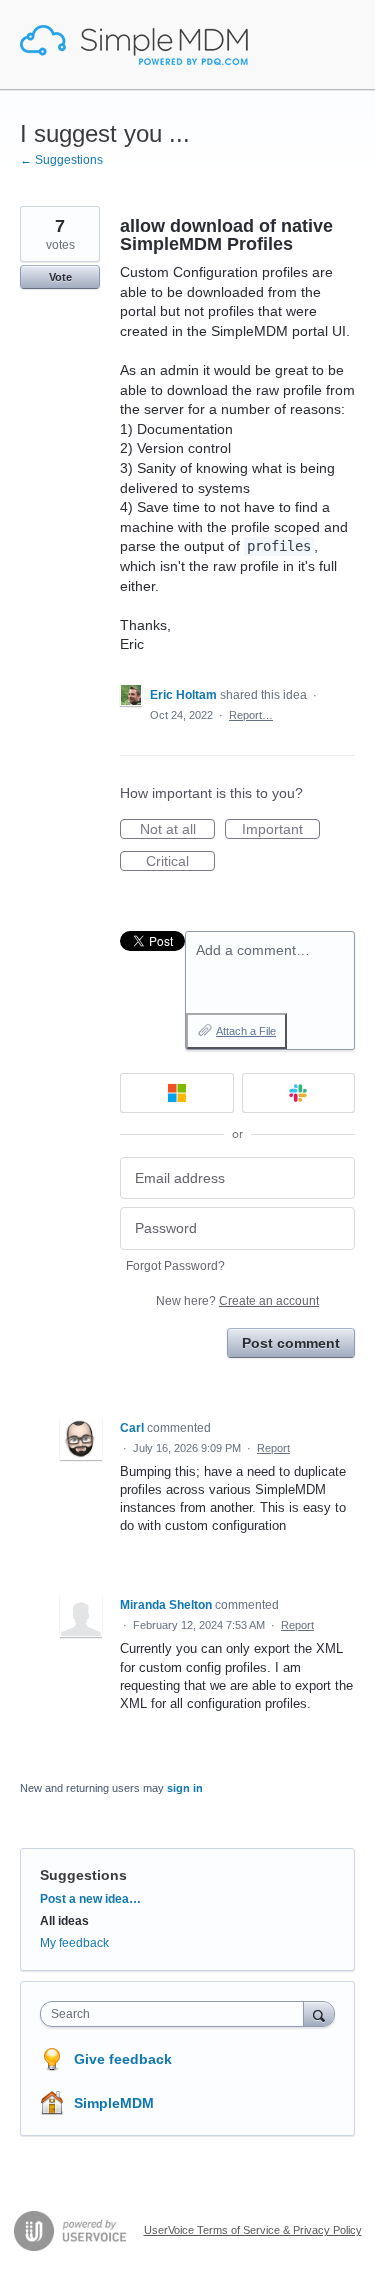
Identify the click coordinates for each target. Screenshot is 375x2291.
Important (281, 830)
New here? (237, 1301)
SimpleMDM (114, 2103)
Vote (60, 277)
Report (273, 1448)
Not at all (177, 830)
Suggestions (83, 1875)
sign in (185, 1788)
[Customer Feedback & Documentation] (134, 45)
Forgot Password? (175, 1266)
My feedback (74, 1943)
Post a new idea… (90, 1899)
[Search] (319, 2013)
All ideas (64, 1921)
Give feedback (123, 2059)
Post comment (291, 1343)
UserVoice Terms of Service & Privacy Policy (253, 2230)
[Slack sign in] (299, 1093)
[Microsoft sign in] (177, 1093)
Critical (180, 862)
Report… (251, 715)
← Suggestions (61, 160)
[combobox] (176, 2014)
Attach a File (246, 1031)
